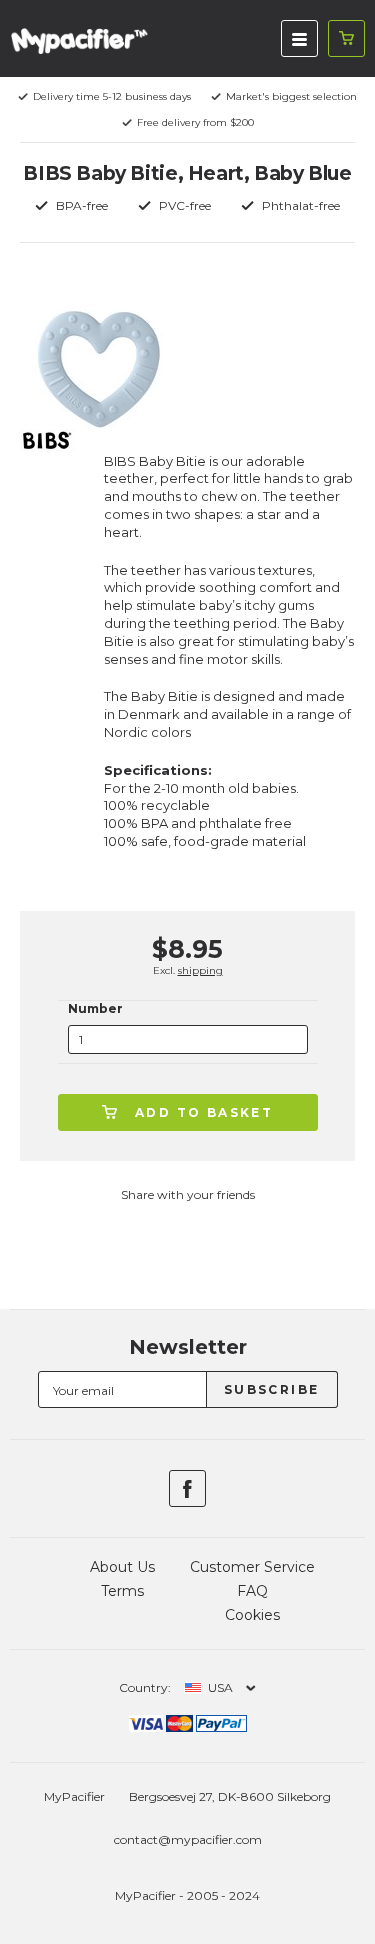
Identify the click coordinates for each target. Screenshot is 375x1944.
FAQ (252, 1591)
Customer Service (252, 1567)
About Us (122, 1567)
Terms (122, 1591)
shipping (200, 970)
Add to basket (204, 1112)
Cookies (252, 1615)
